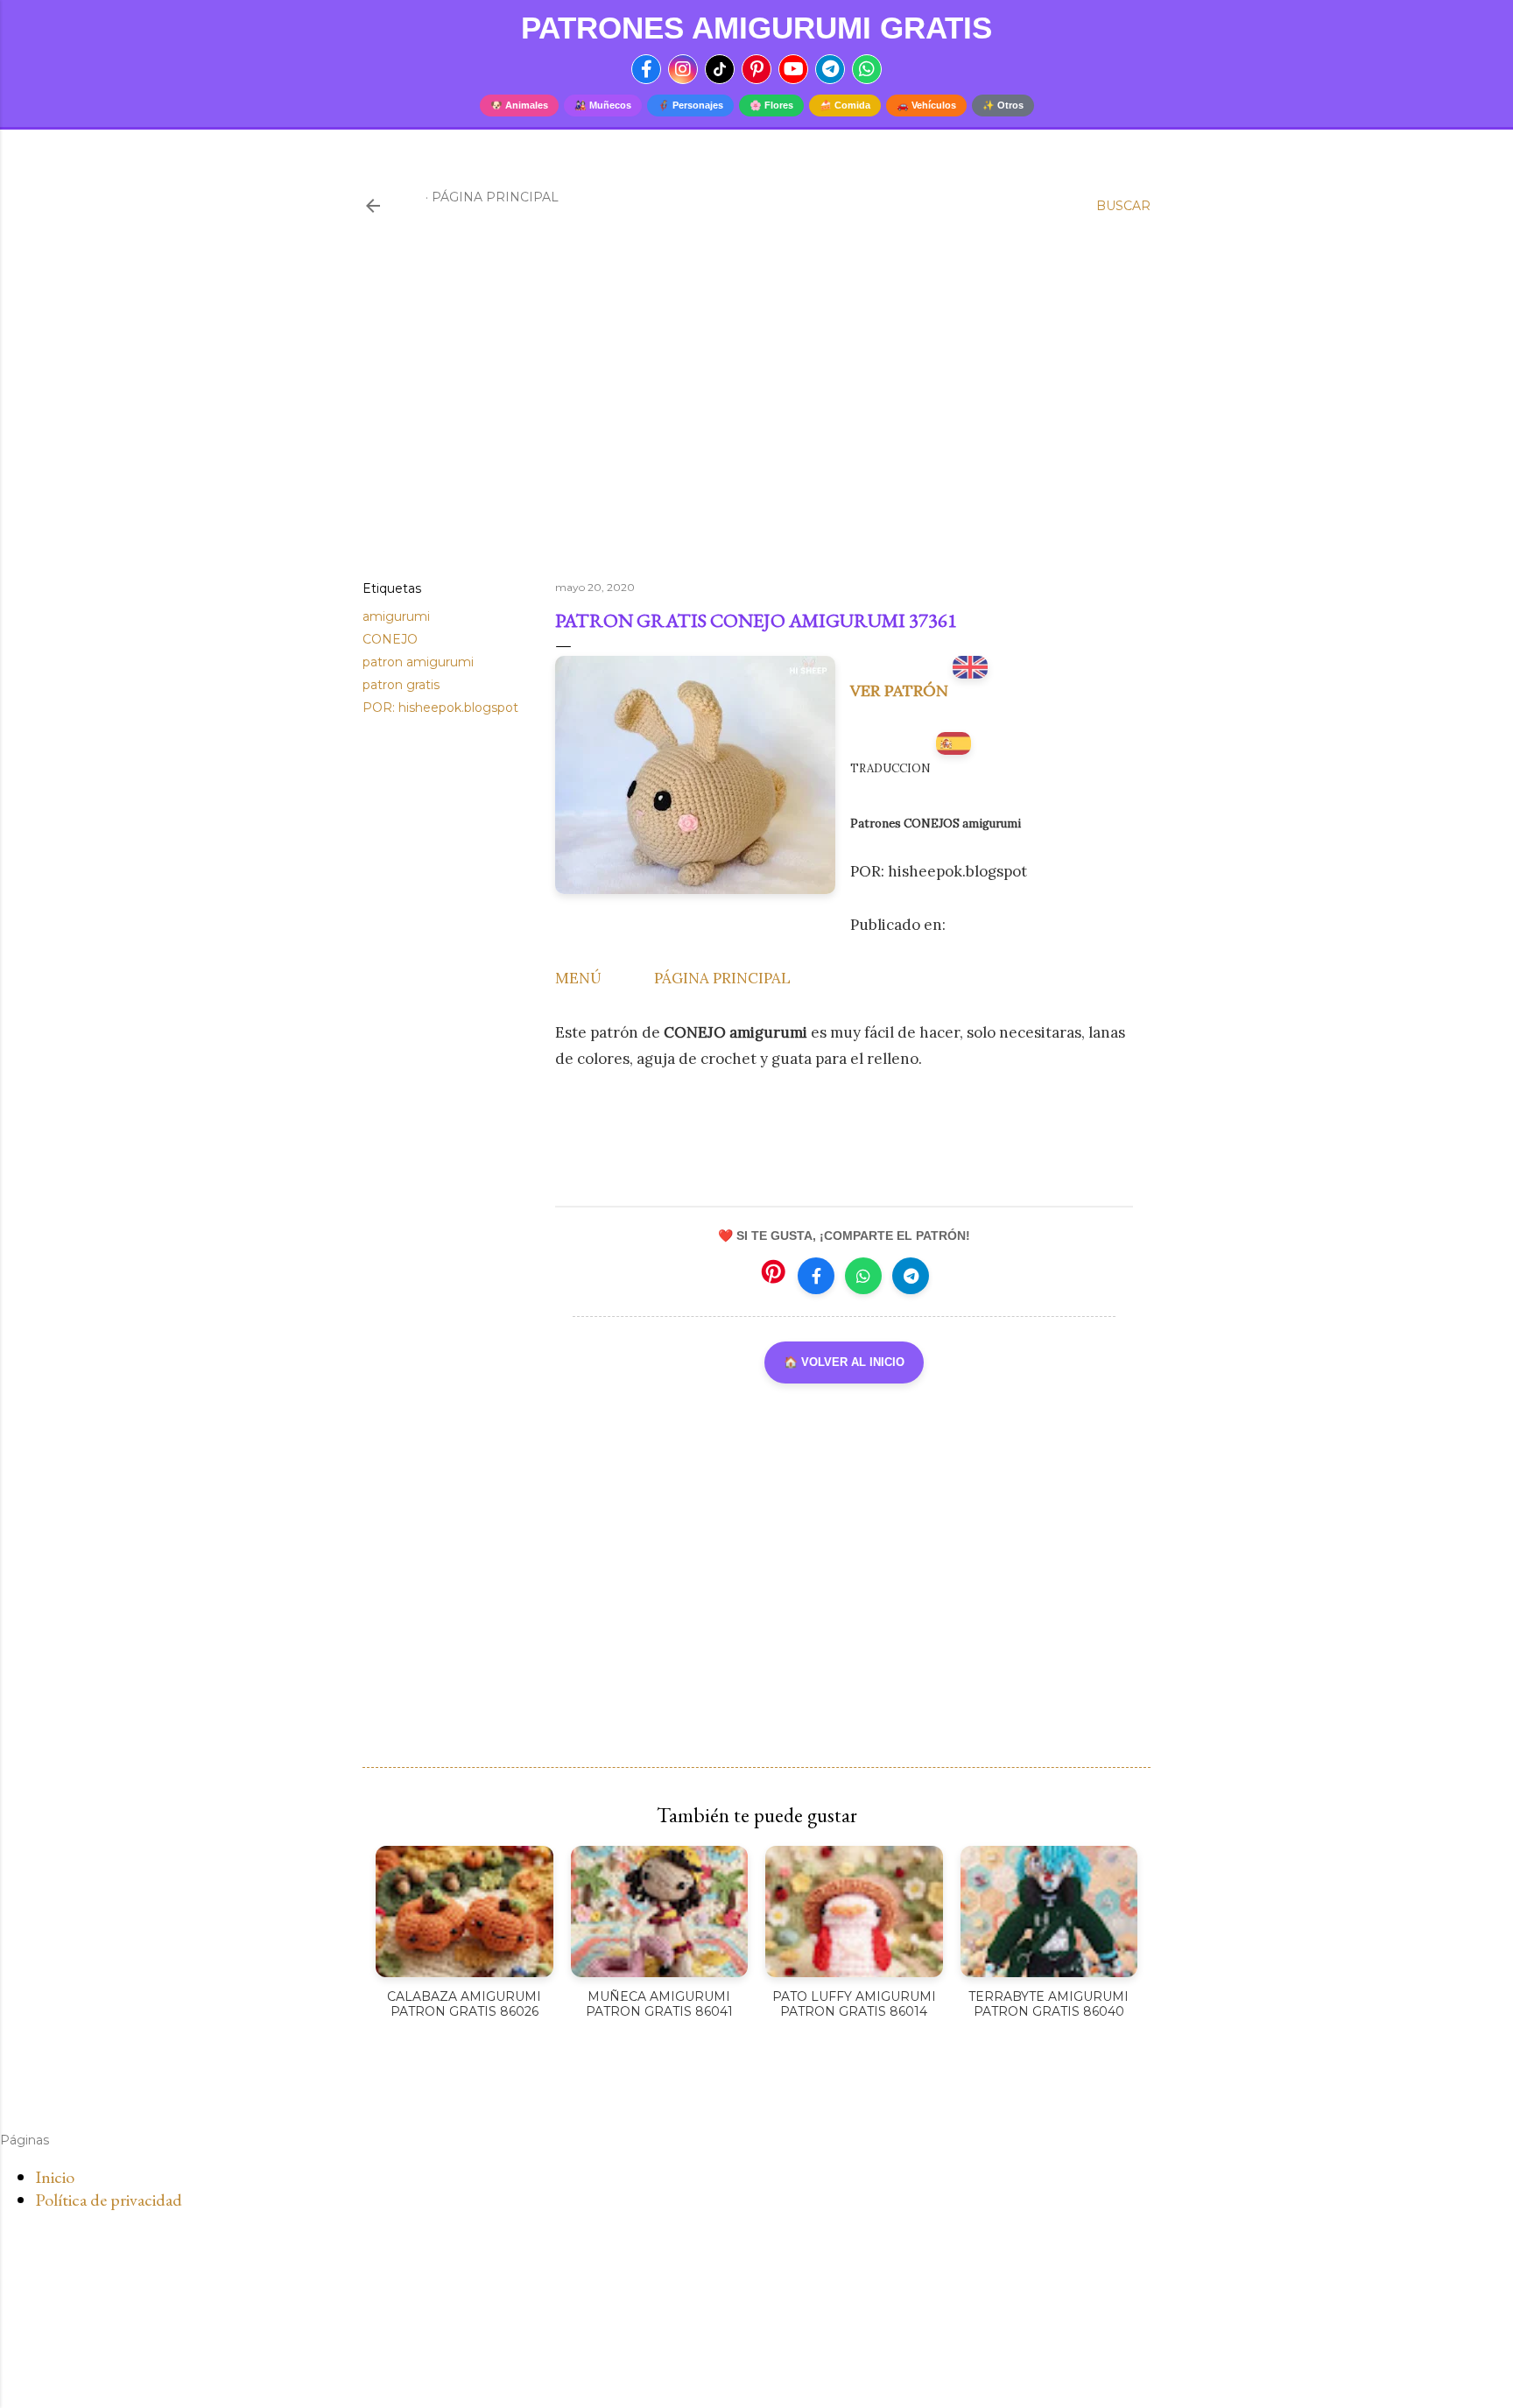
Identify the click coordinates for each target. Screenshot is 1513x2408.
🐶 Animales (519, 105)
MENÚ (578, 978)
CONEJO (390, 639)
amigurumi (396, 616)
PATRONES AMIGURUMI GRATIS (756, 28)
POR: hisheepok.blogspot (440, 708)
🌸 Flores (771, 105)
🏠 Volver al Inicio (844, 1362)
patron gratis (401, 685)
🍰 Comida (845, 105)
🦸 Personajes (690, 105)
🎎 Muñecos (603, 105)
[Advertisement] (756, 414)
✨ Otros (1003, 105)
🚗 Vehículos (926, 105)
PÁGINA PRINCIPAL (722, 978)
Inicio (55, 2177)
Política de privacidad (109, 2200)
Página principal (495, 197)
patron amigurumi (418, 662)
